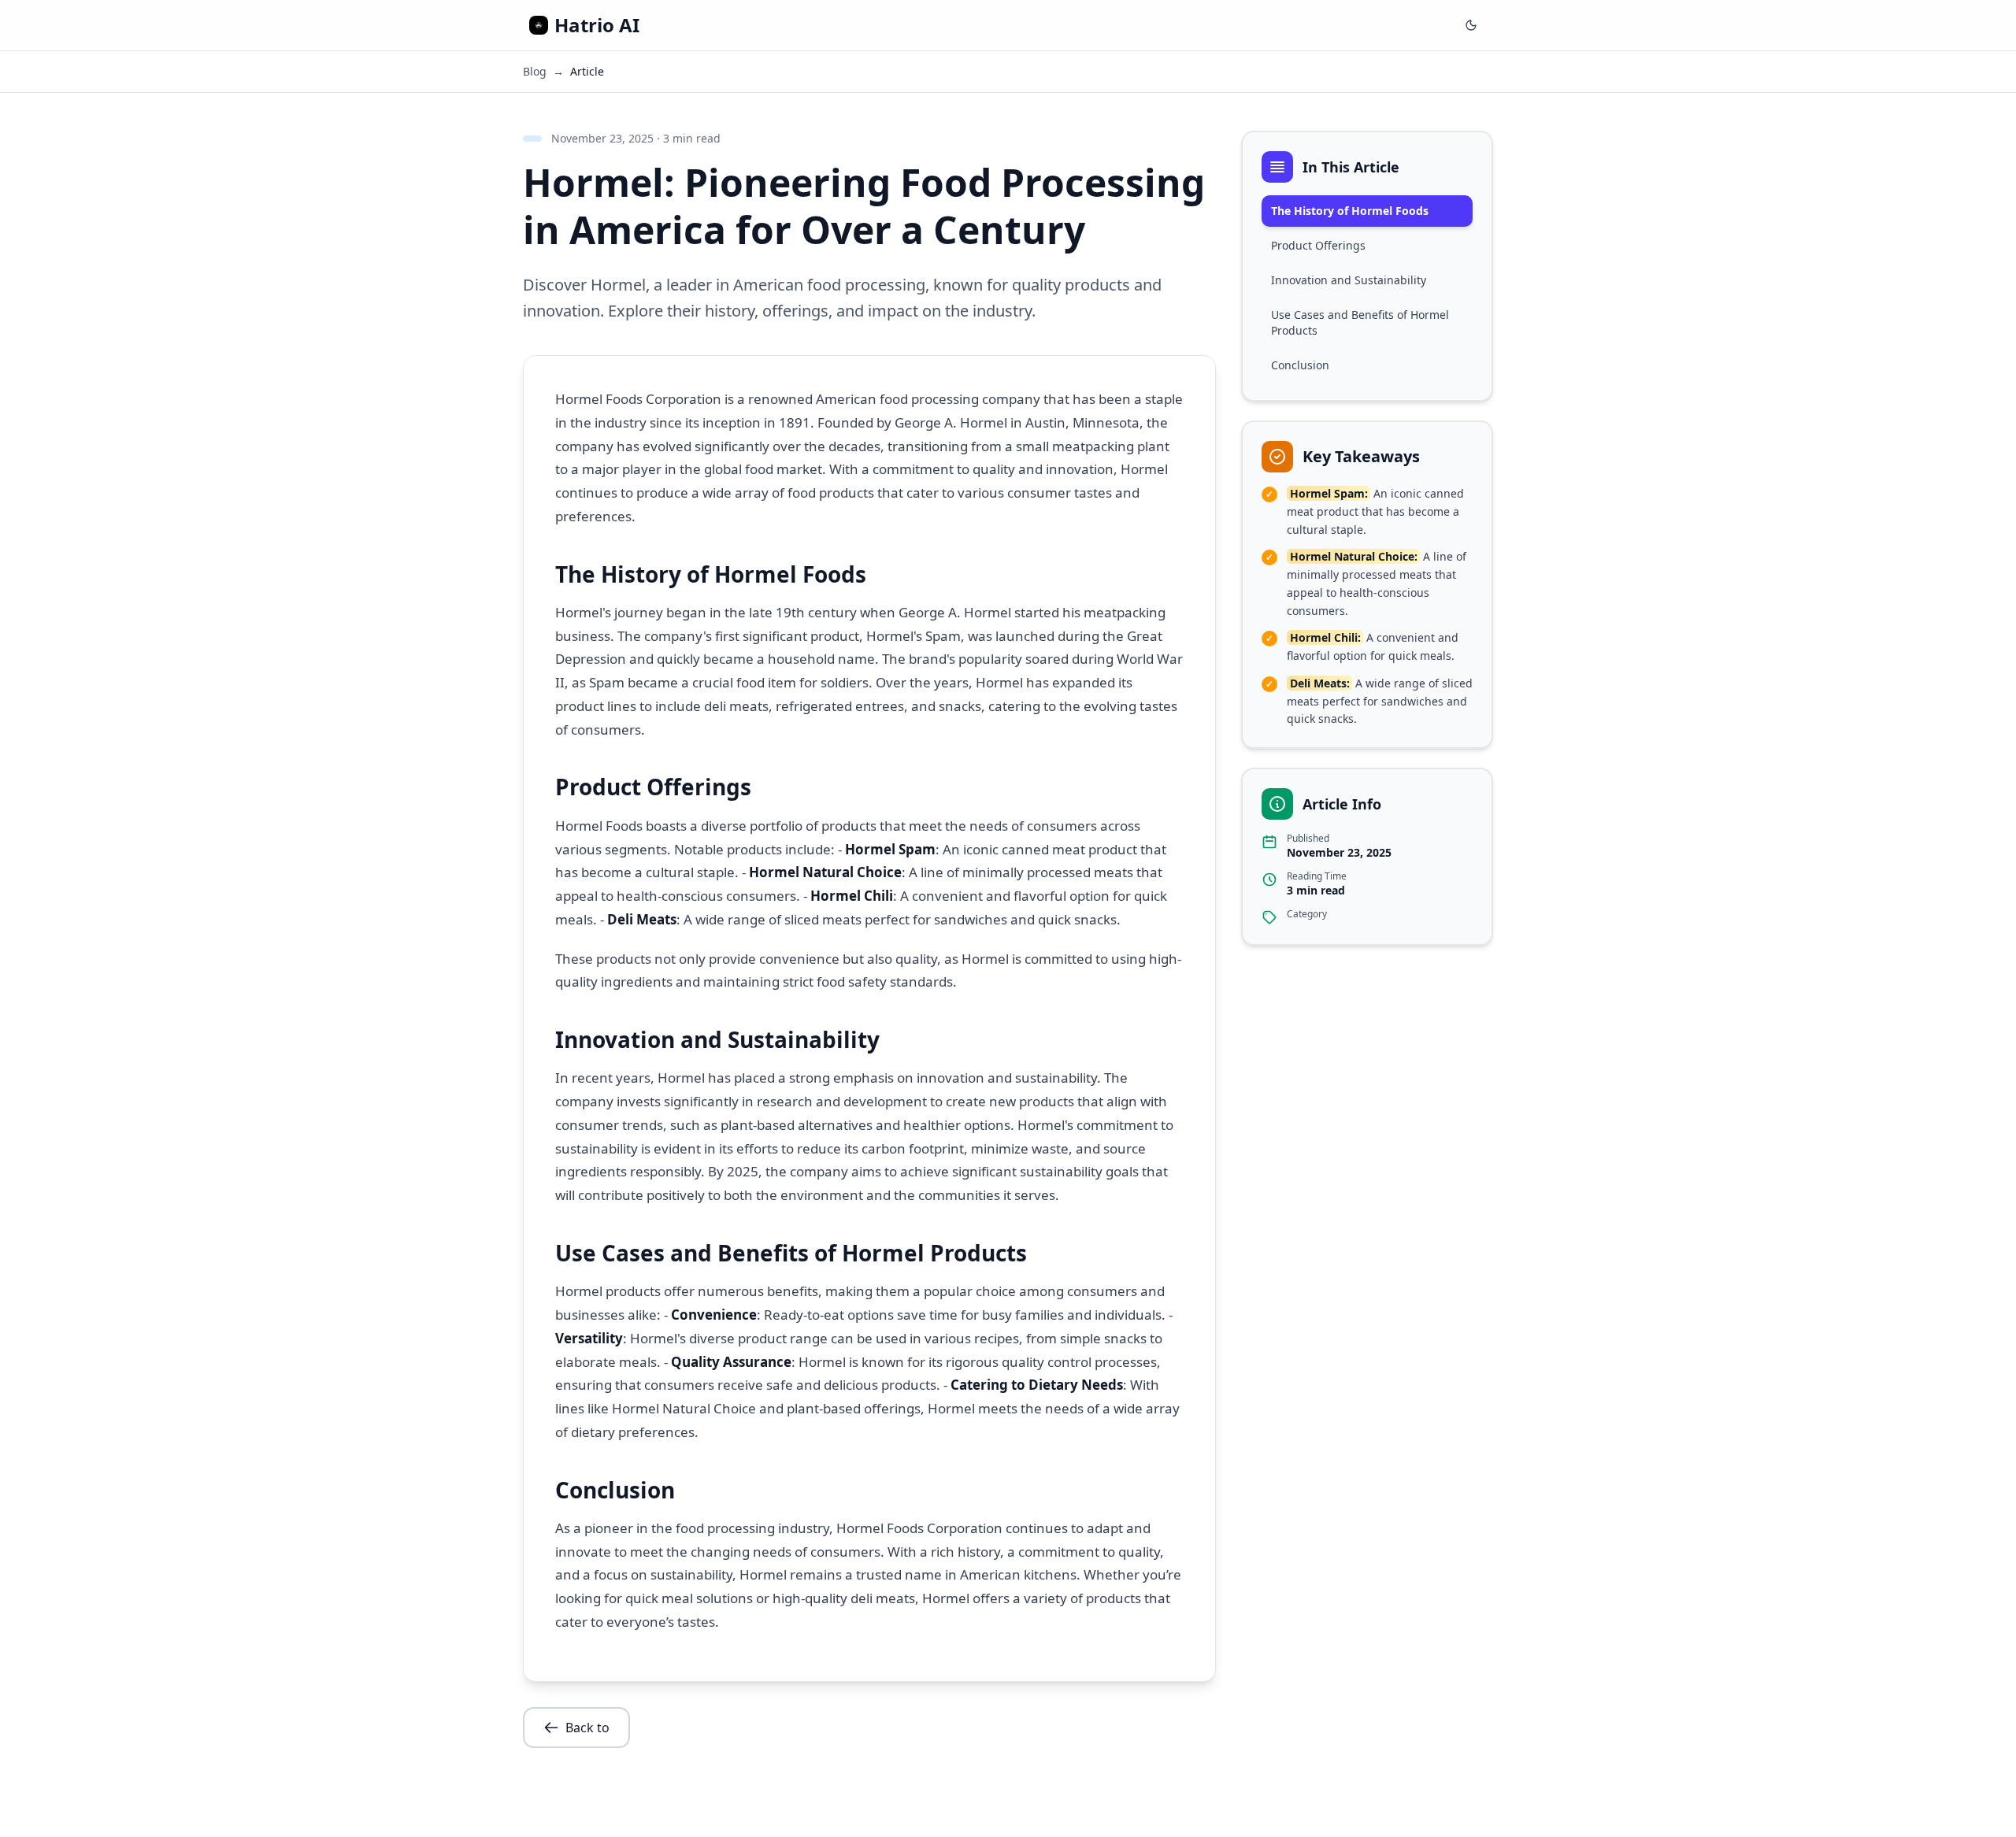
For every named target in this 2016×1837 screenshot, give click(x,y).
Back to (587, 1728)
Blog (535, 71)
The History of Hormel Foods (1350, 211)
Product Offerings (1318, 245)
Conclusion (1300, 365)
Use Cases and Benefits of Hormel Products (1360, 322)
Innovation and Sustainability (1349, 280)
